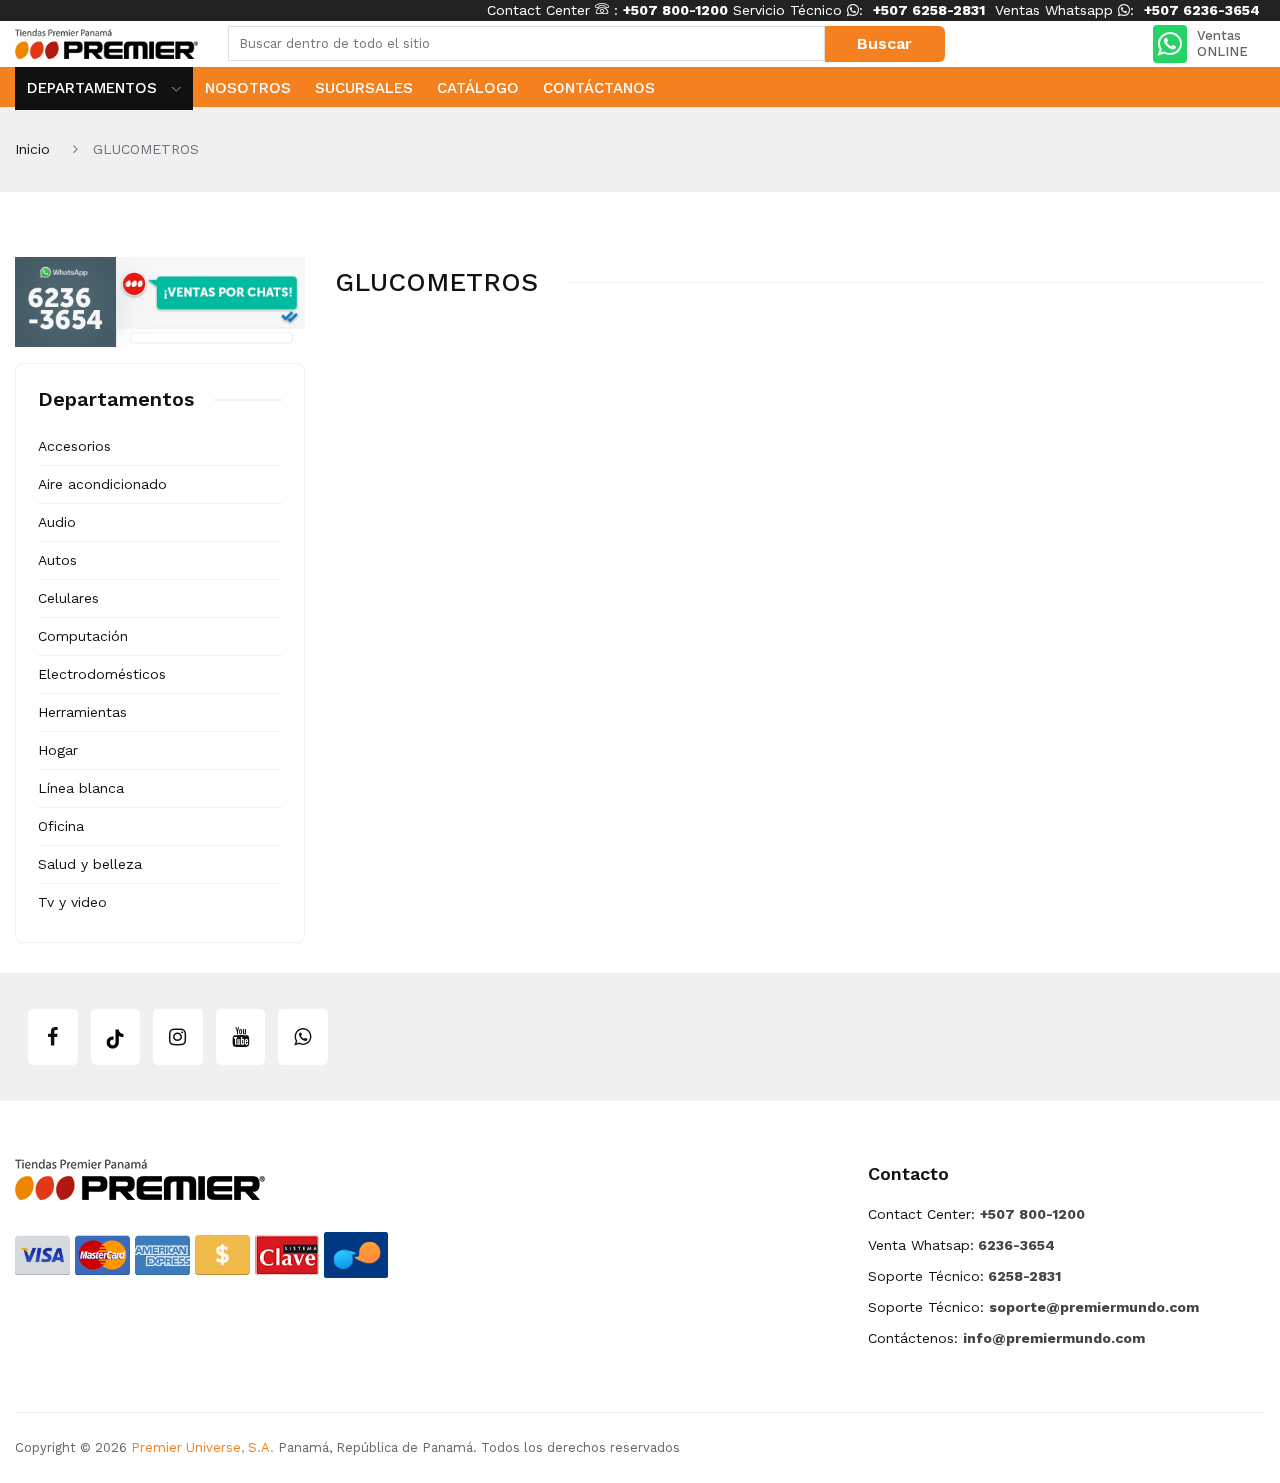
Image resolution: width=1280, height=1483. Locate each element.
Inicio (32, 149)
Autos (57, 560)
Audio (57, 522)
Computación (83, 636)
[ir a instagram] (178, 1037)
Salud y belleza (90, 864)
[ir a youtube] (241, 1037)
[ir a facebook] (53, 1037)
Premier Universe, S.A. (202, 1447)
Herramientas (82, 712)
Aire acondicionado (102, 484)
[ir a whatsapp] (303, 1037)
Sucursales (364, 88)
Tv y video (72, 902)
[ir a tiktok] (116, 1037)
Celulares (68, 598)
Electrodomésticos (102, 674)
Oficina (61, 826)
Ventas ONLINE (1222, 43)
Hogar (58, 750)
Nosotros (248, 88)
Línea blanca (81, 788)
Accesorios (74, 446)
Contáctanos (599, 88)
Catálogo (478, 88)
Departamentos (94, 88)
